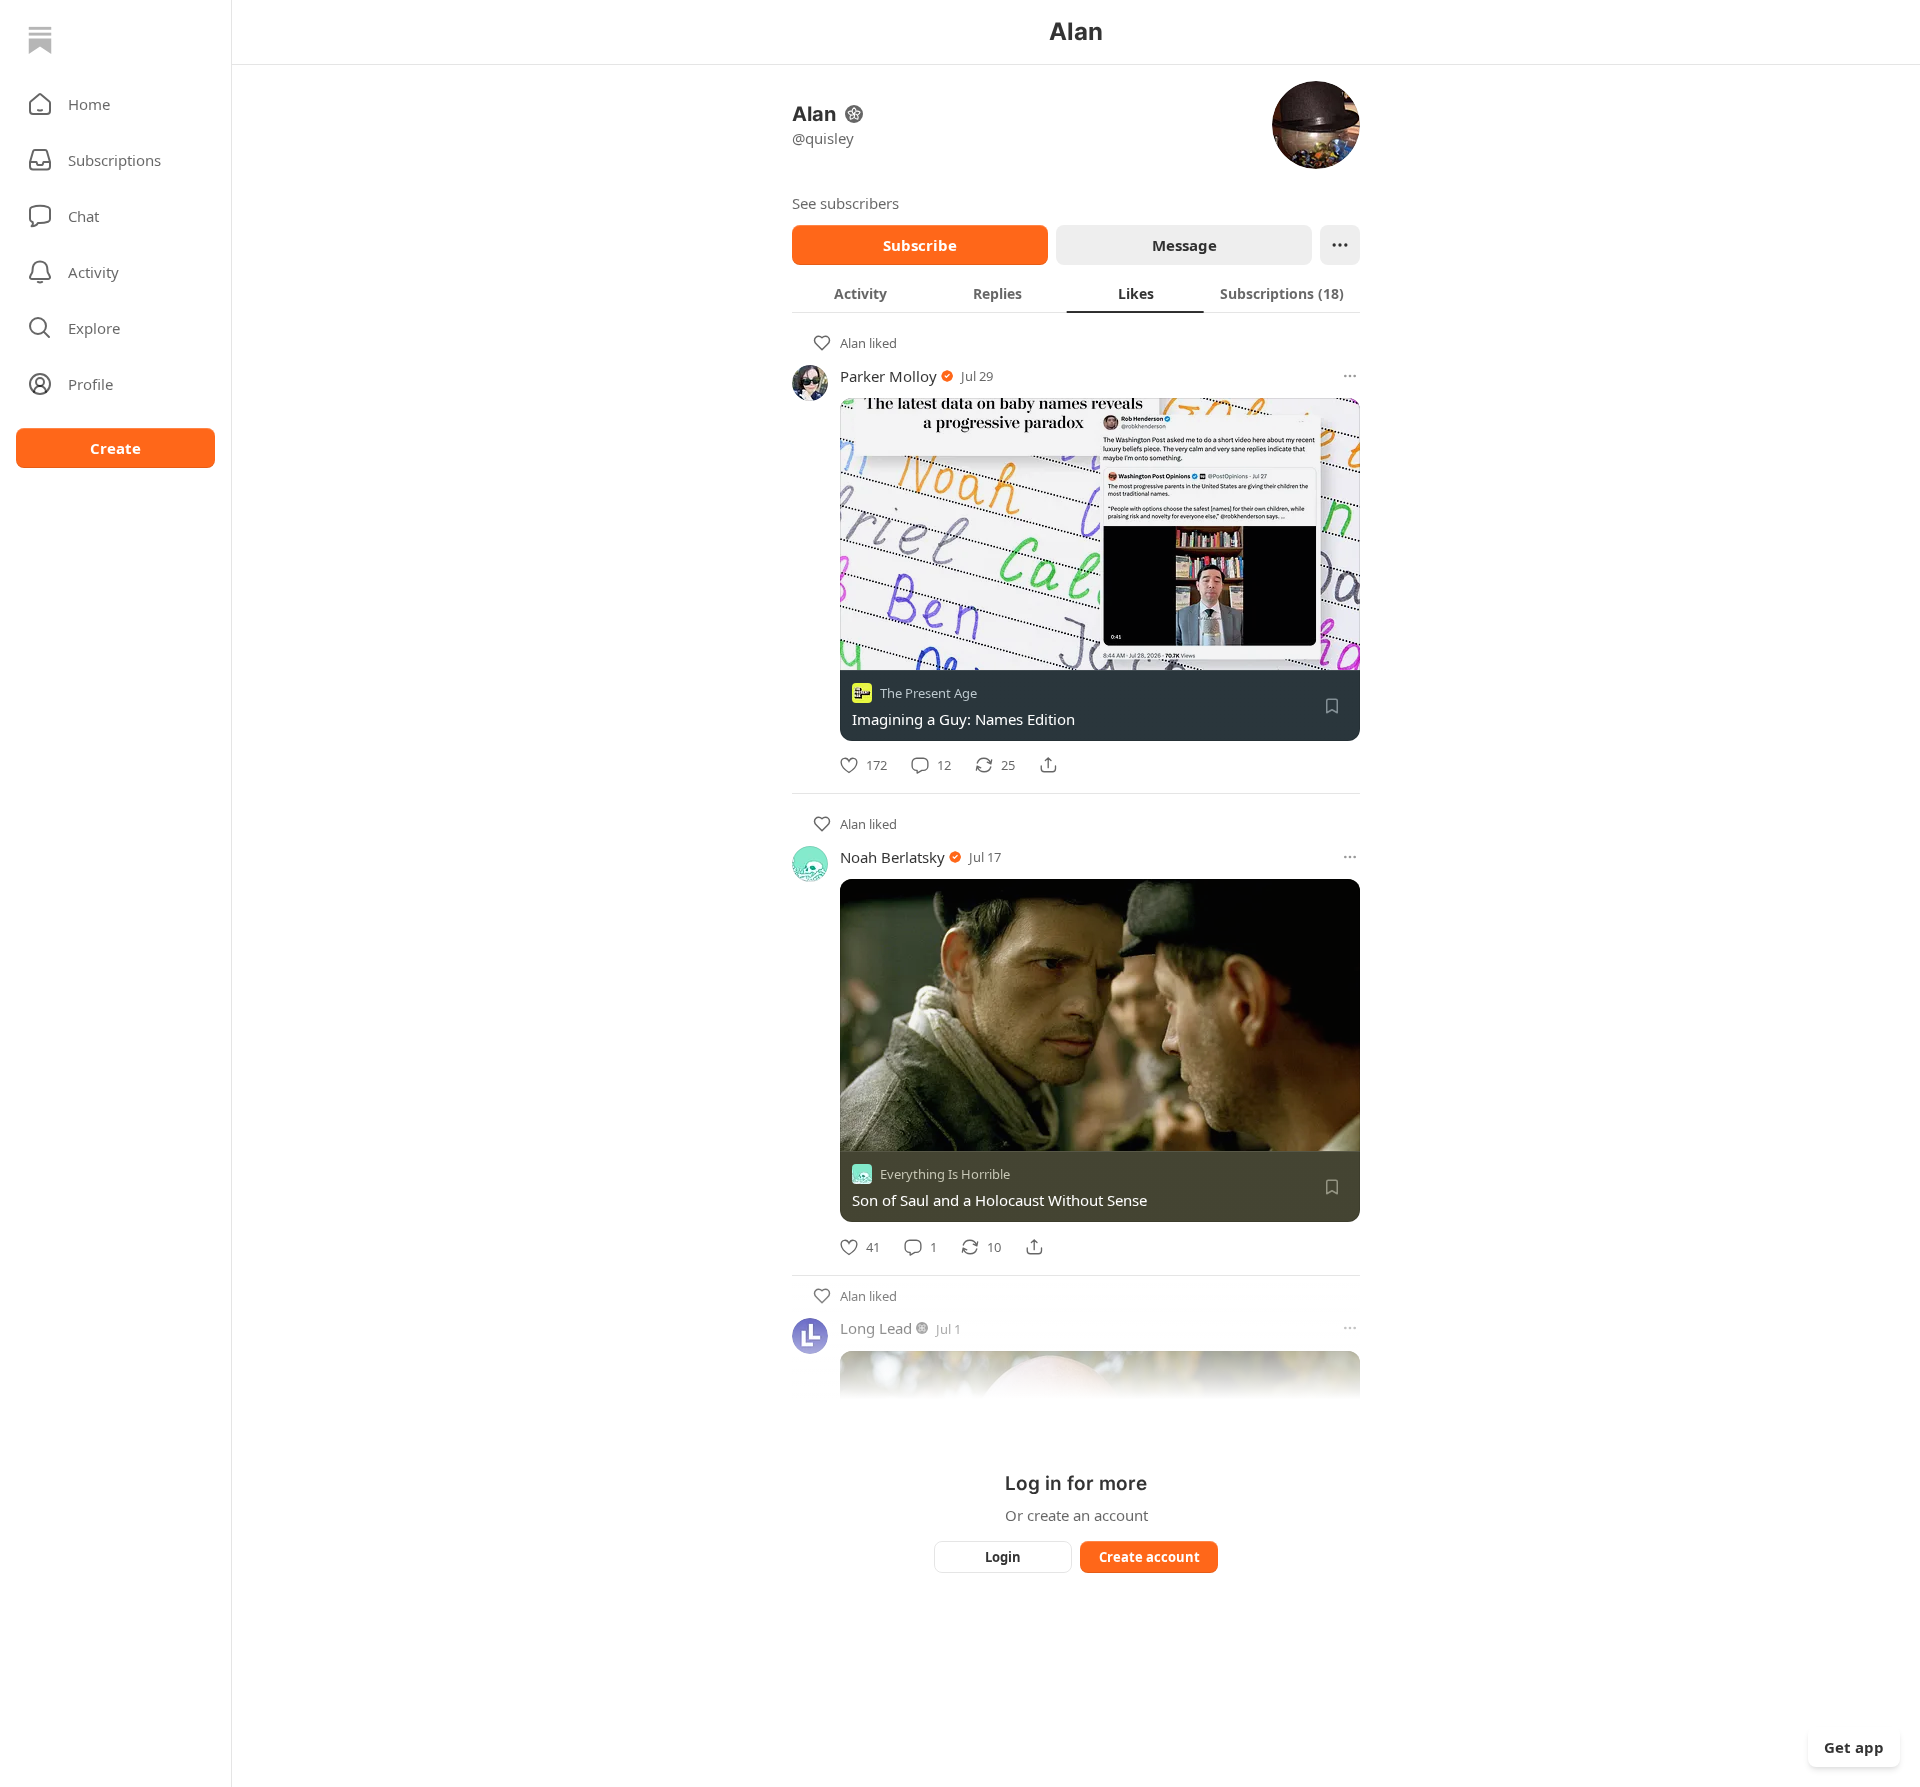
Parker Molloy (888, 376)
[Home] (40, 40)
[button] (115, 104)
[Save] (1332, 706)
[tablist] (1076, 293)
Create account (1149, 1557)
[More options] (1350, 376)
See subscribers (845, 203)
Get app (1854, 1747)
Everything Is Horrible (945, 1175)
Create (115, 448)
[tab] (860, 293)
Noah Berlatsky (892, 857)
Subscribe (920, 245)
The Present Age (928, 693)
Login (1003, 1557)
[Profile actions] (1340, 245)
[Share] (1048, 765)
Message (1184, 245)
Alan (853, 343)
